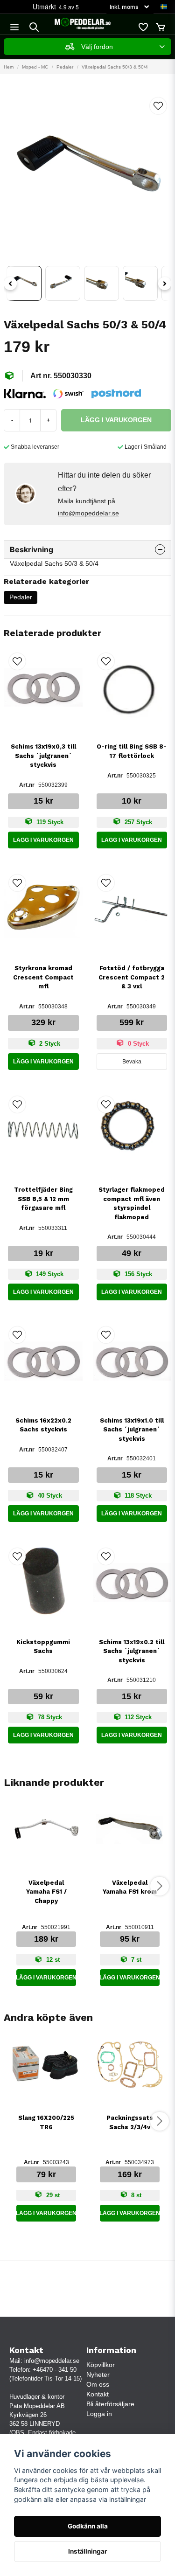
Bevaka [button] (132, 1062)
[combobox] (87, 47)
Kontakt (98, 2394)
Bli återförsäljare (110, 2404)
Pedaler (65, 67)
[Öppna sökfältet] (34, 27)
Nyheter (98, 2375)
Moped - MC (35, 67)
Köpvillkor (101, 2365)
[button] (164, 7)
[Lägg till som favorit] (143, 27)
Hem (9, 67)
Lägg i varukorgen (43, 840)
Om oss (98, 2384)
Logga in (99, 2414)
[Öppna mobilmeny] (14, 27)
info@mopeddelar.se (88, 513)
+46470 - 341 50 (55, 2370)
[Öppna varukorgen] (161, 27)
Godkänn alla (88, 2526)
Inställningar (88, 2551)
